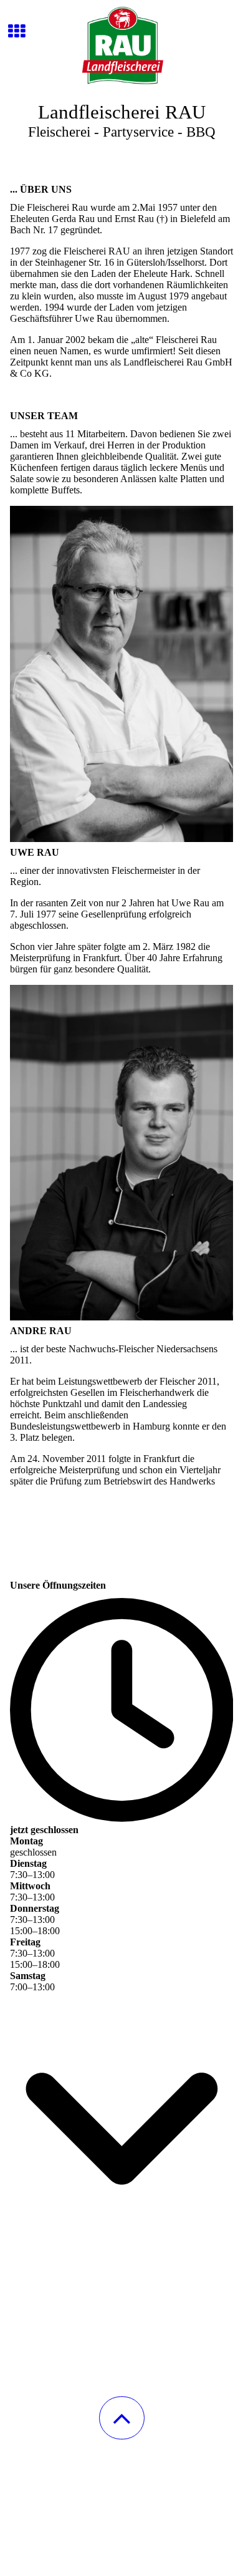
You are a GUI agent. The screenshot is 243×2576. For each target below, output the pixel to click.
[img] (121, 47)
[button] (122, 2418)
